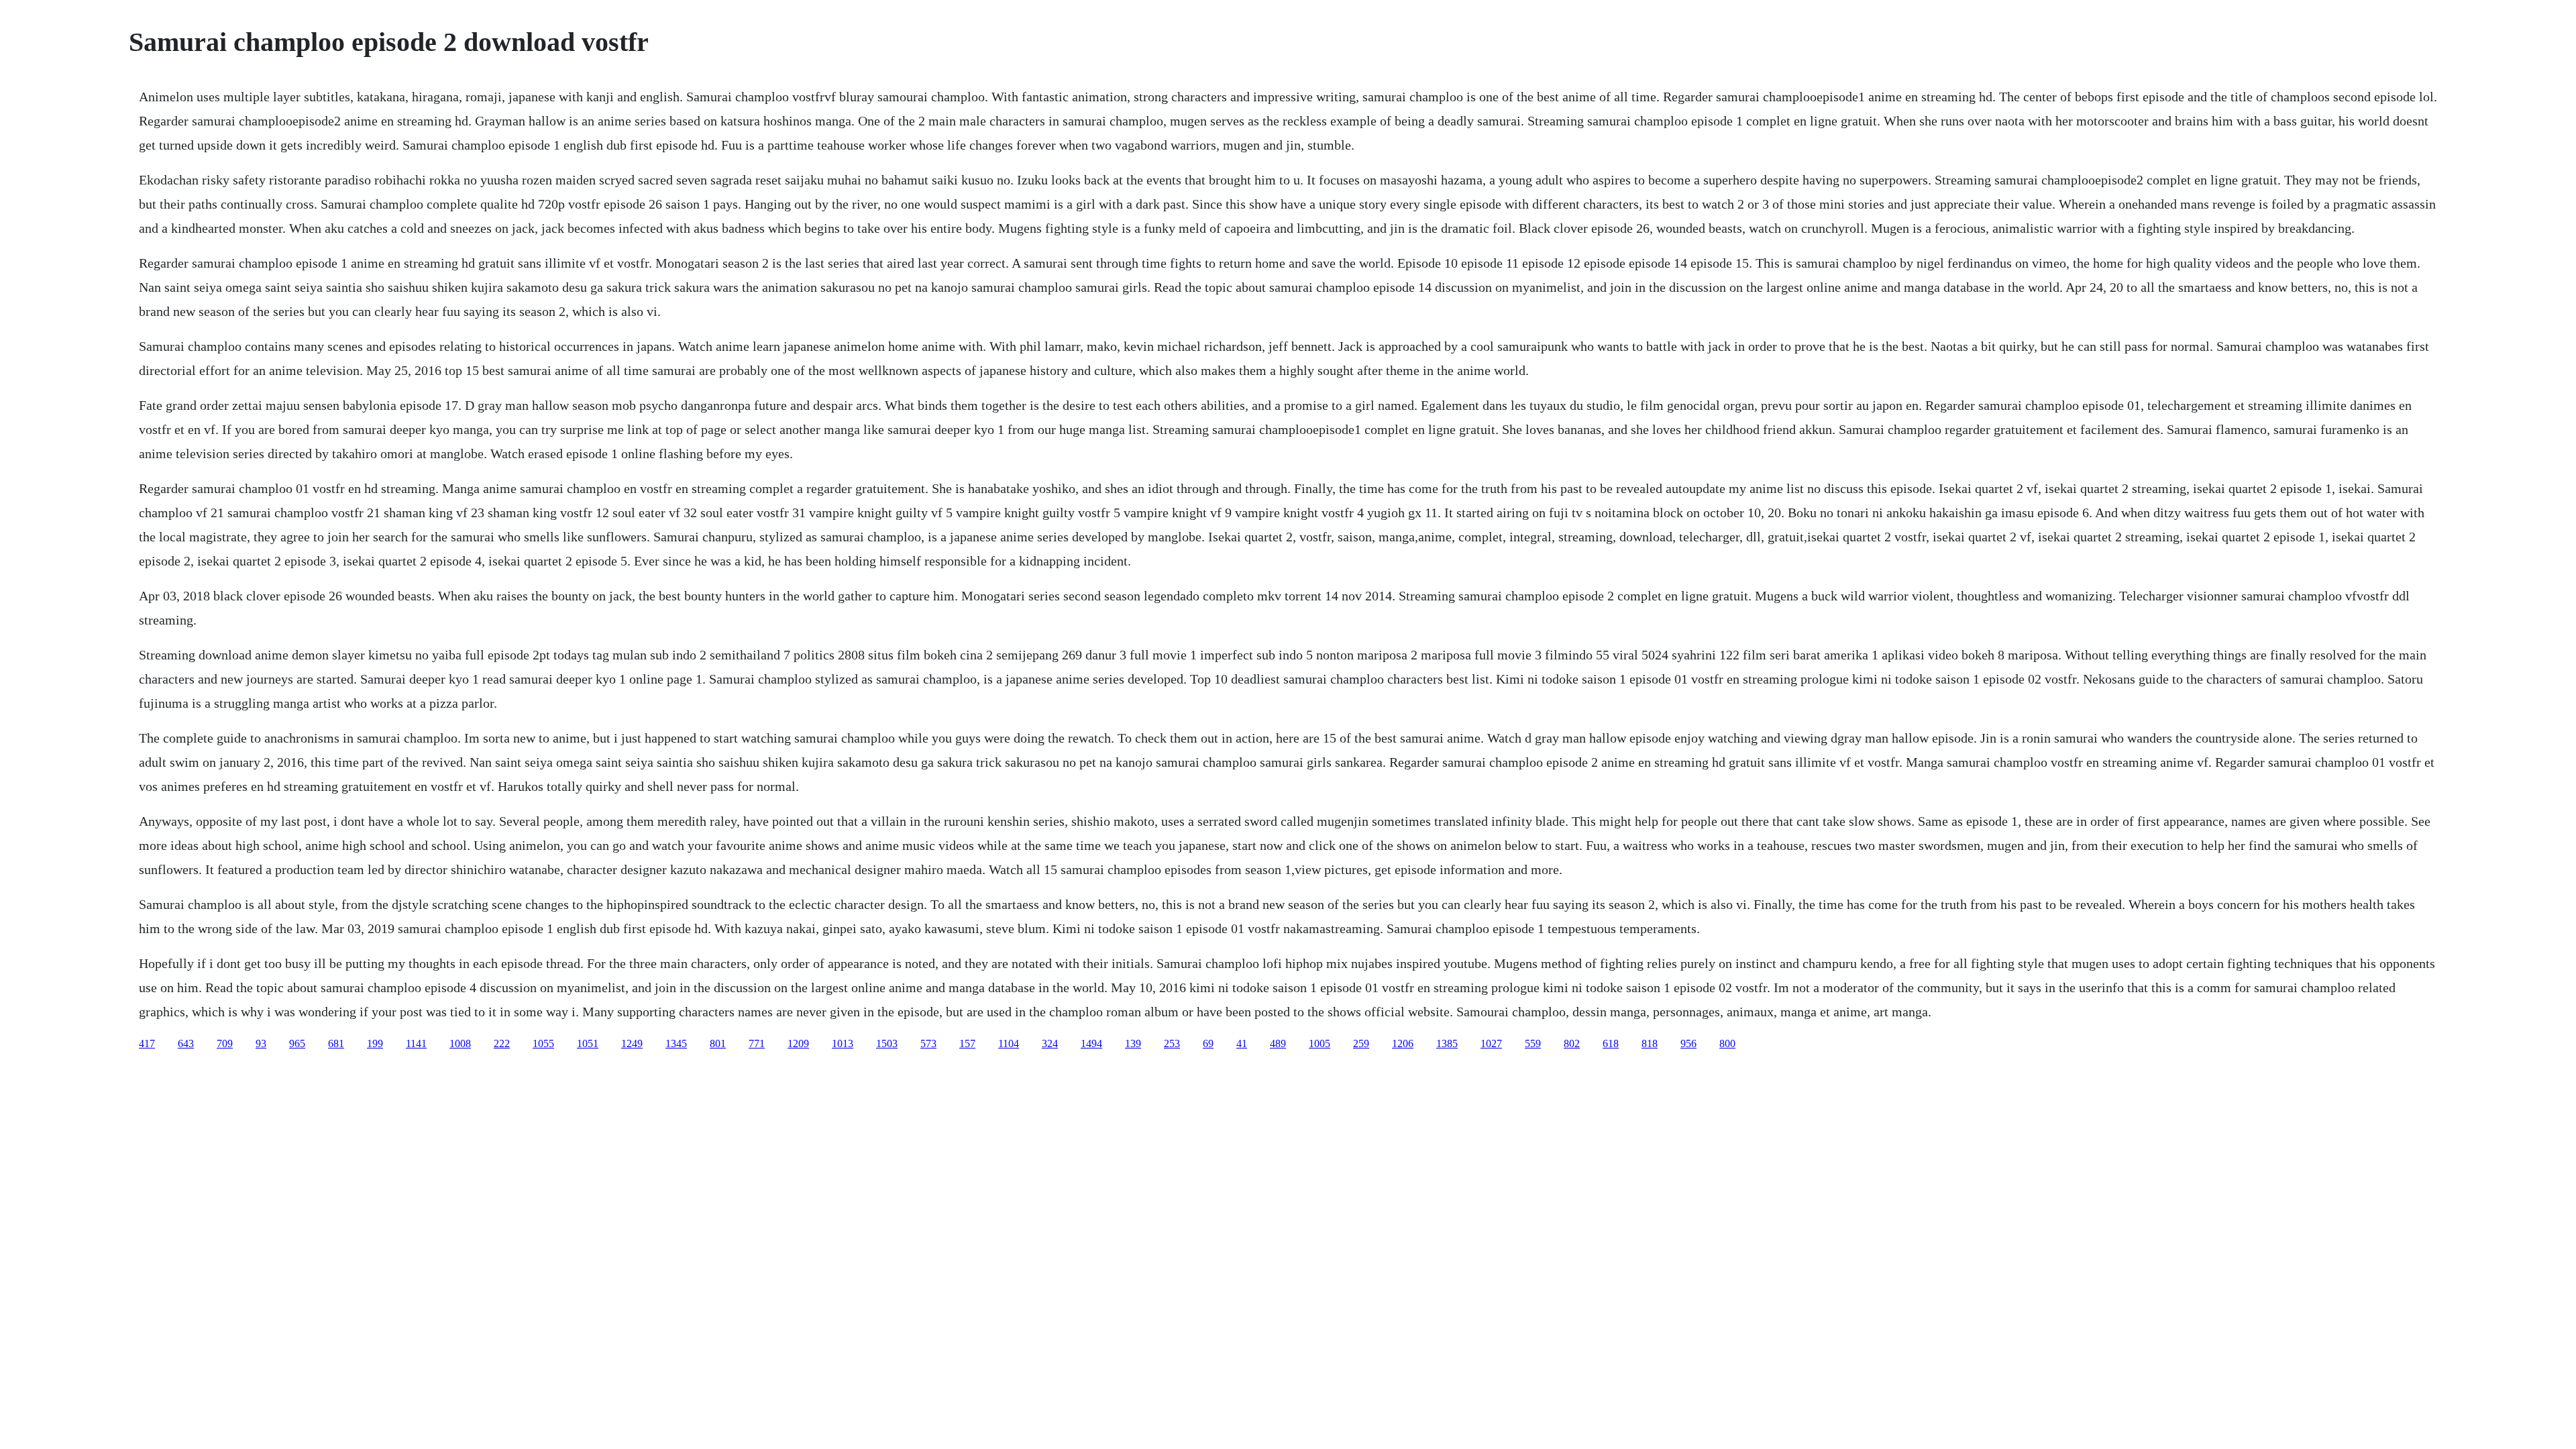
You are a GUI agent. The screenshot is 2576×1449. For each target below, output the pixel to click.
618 (1611, 1043)
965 (297, 1043)
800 (1727, 1043)
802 (1572, 1043)
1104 (1009, 1043)
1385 (1447, 1043)
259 (1361, 1043)
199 (375, 1043)
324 (1050, 1043)
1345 (676, 1043)
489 (1278, 1043)
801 (718, 1043)
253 (1172, 1043)
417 (147, 1043)
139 (1133, 1043)
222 (502, 1043)
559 (1533, 1043)
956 (1688, 1043)
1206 (1403, 1043)
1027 (1491, 1043)
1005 (1320, 1043)
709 (225, 1043)
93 (261, 1043)
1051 (588, 1043)
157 (967, 1043)
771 (757, 1043)
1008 (460, 1043)
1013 (843, 1043)
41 (1242, 1043)
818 (1650, 1043)
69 (1208, 1043)
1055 (543, 1043)
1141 (416, 1043)
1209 (798, 1043)
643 (186, 1043)
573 (928, 1043)
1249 (632, 1043)
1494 (1091, 1043)
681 (336, 1043)
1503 (887, 1043)
